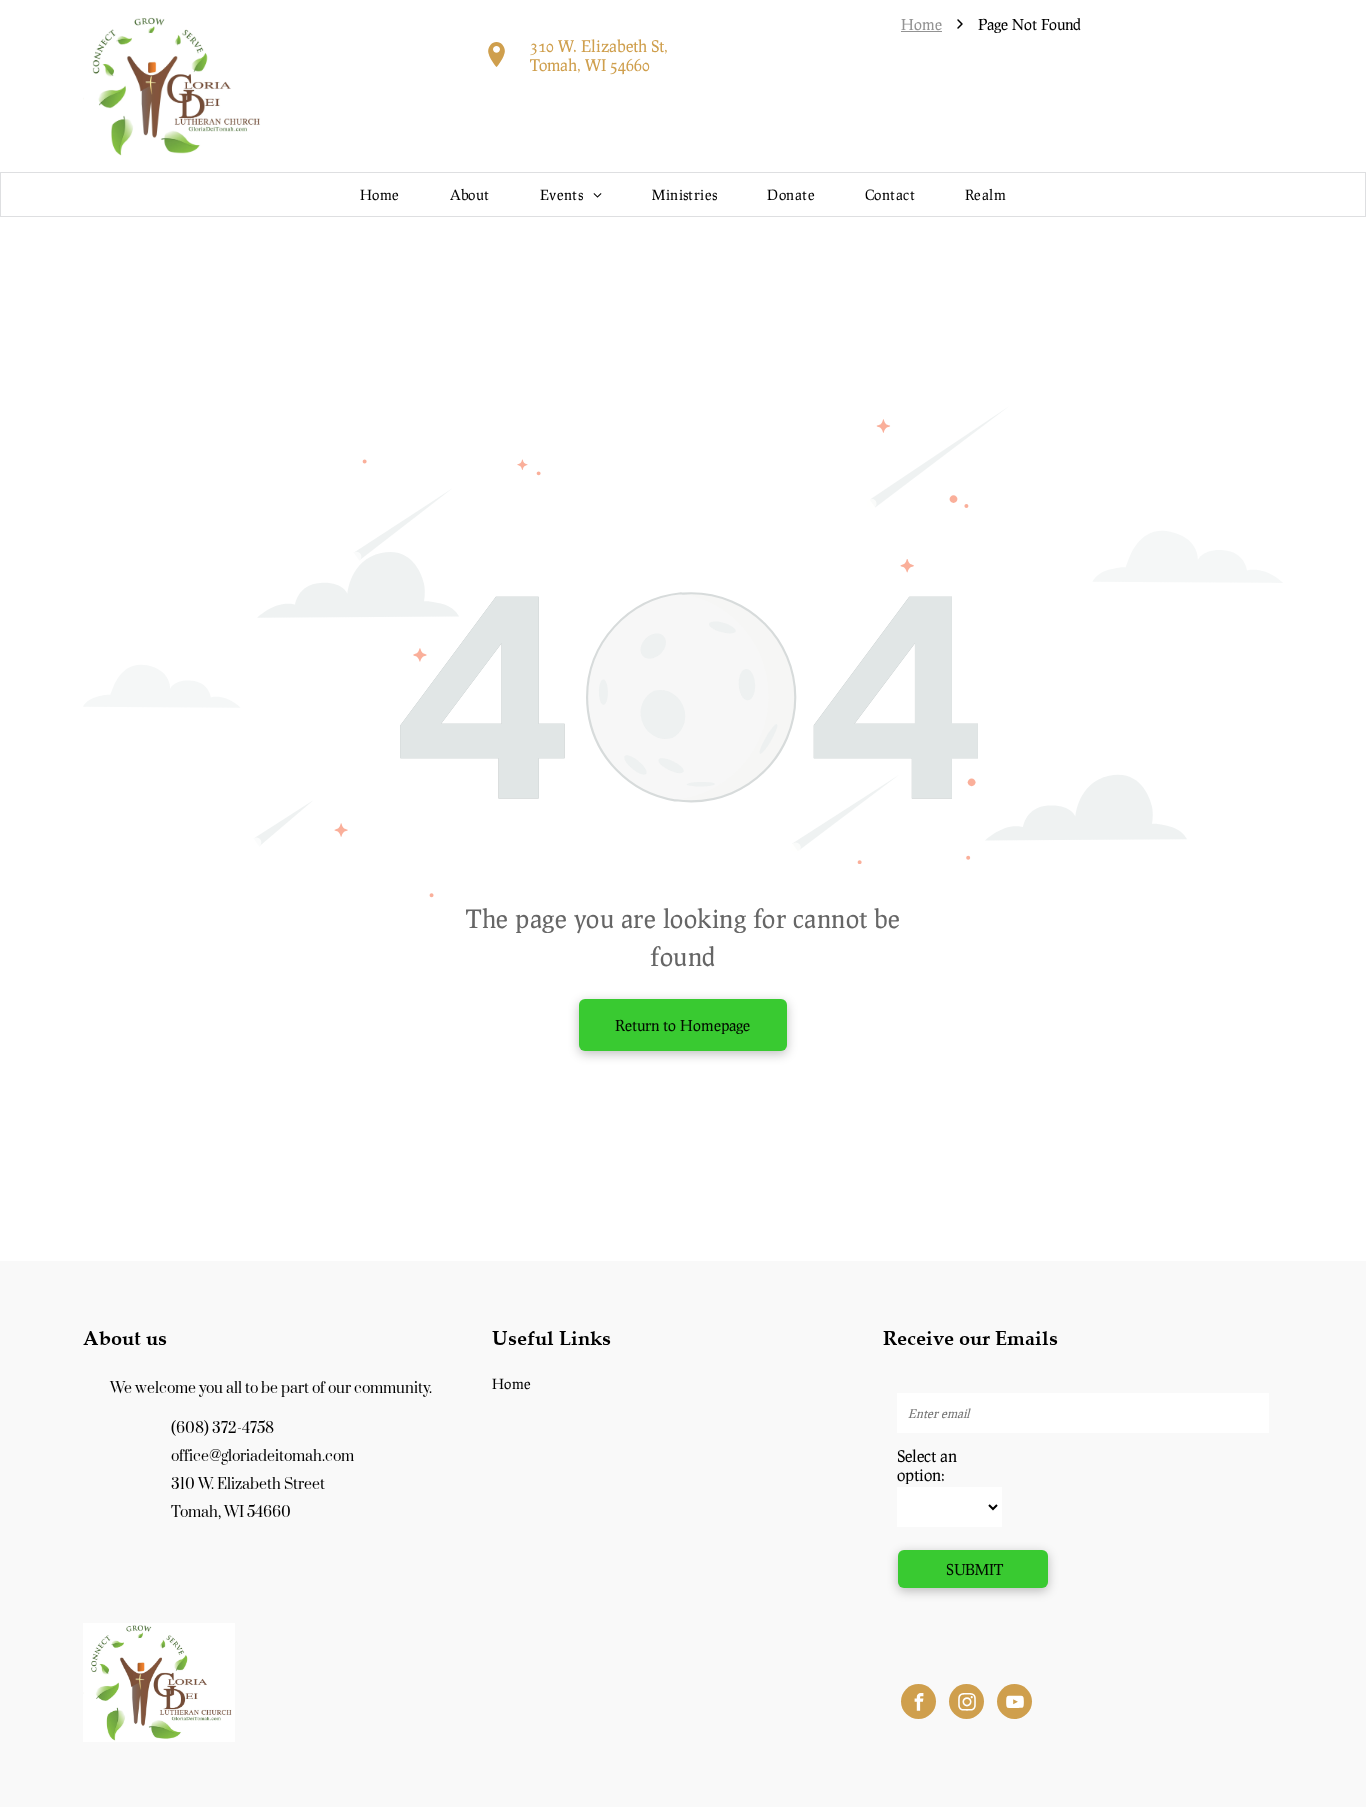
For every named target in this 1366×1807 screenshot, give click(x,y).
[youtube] (1014, 1704)
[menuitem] (380, 194)
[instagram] (966, 1704)
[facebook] (918, 1704)
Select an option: (927, 1465)
